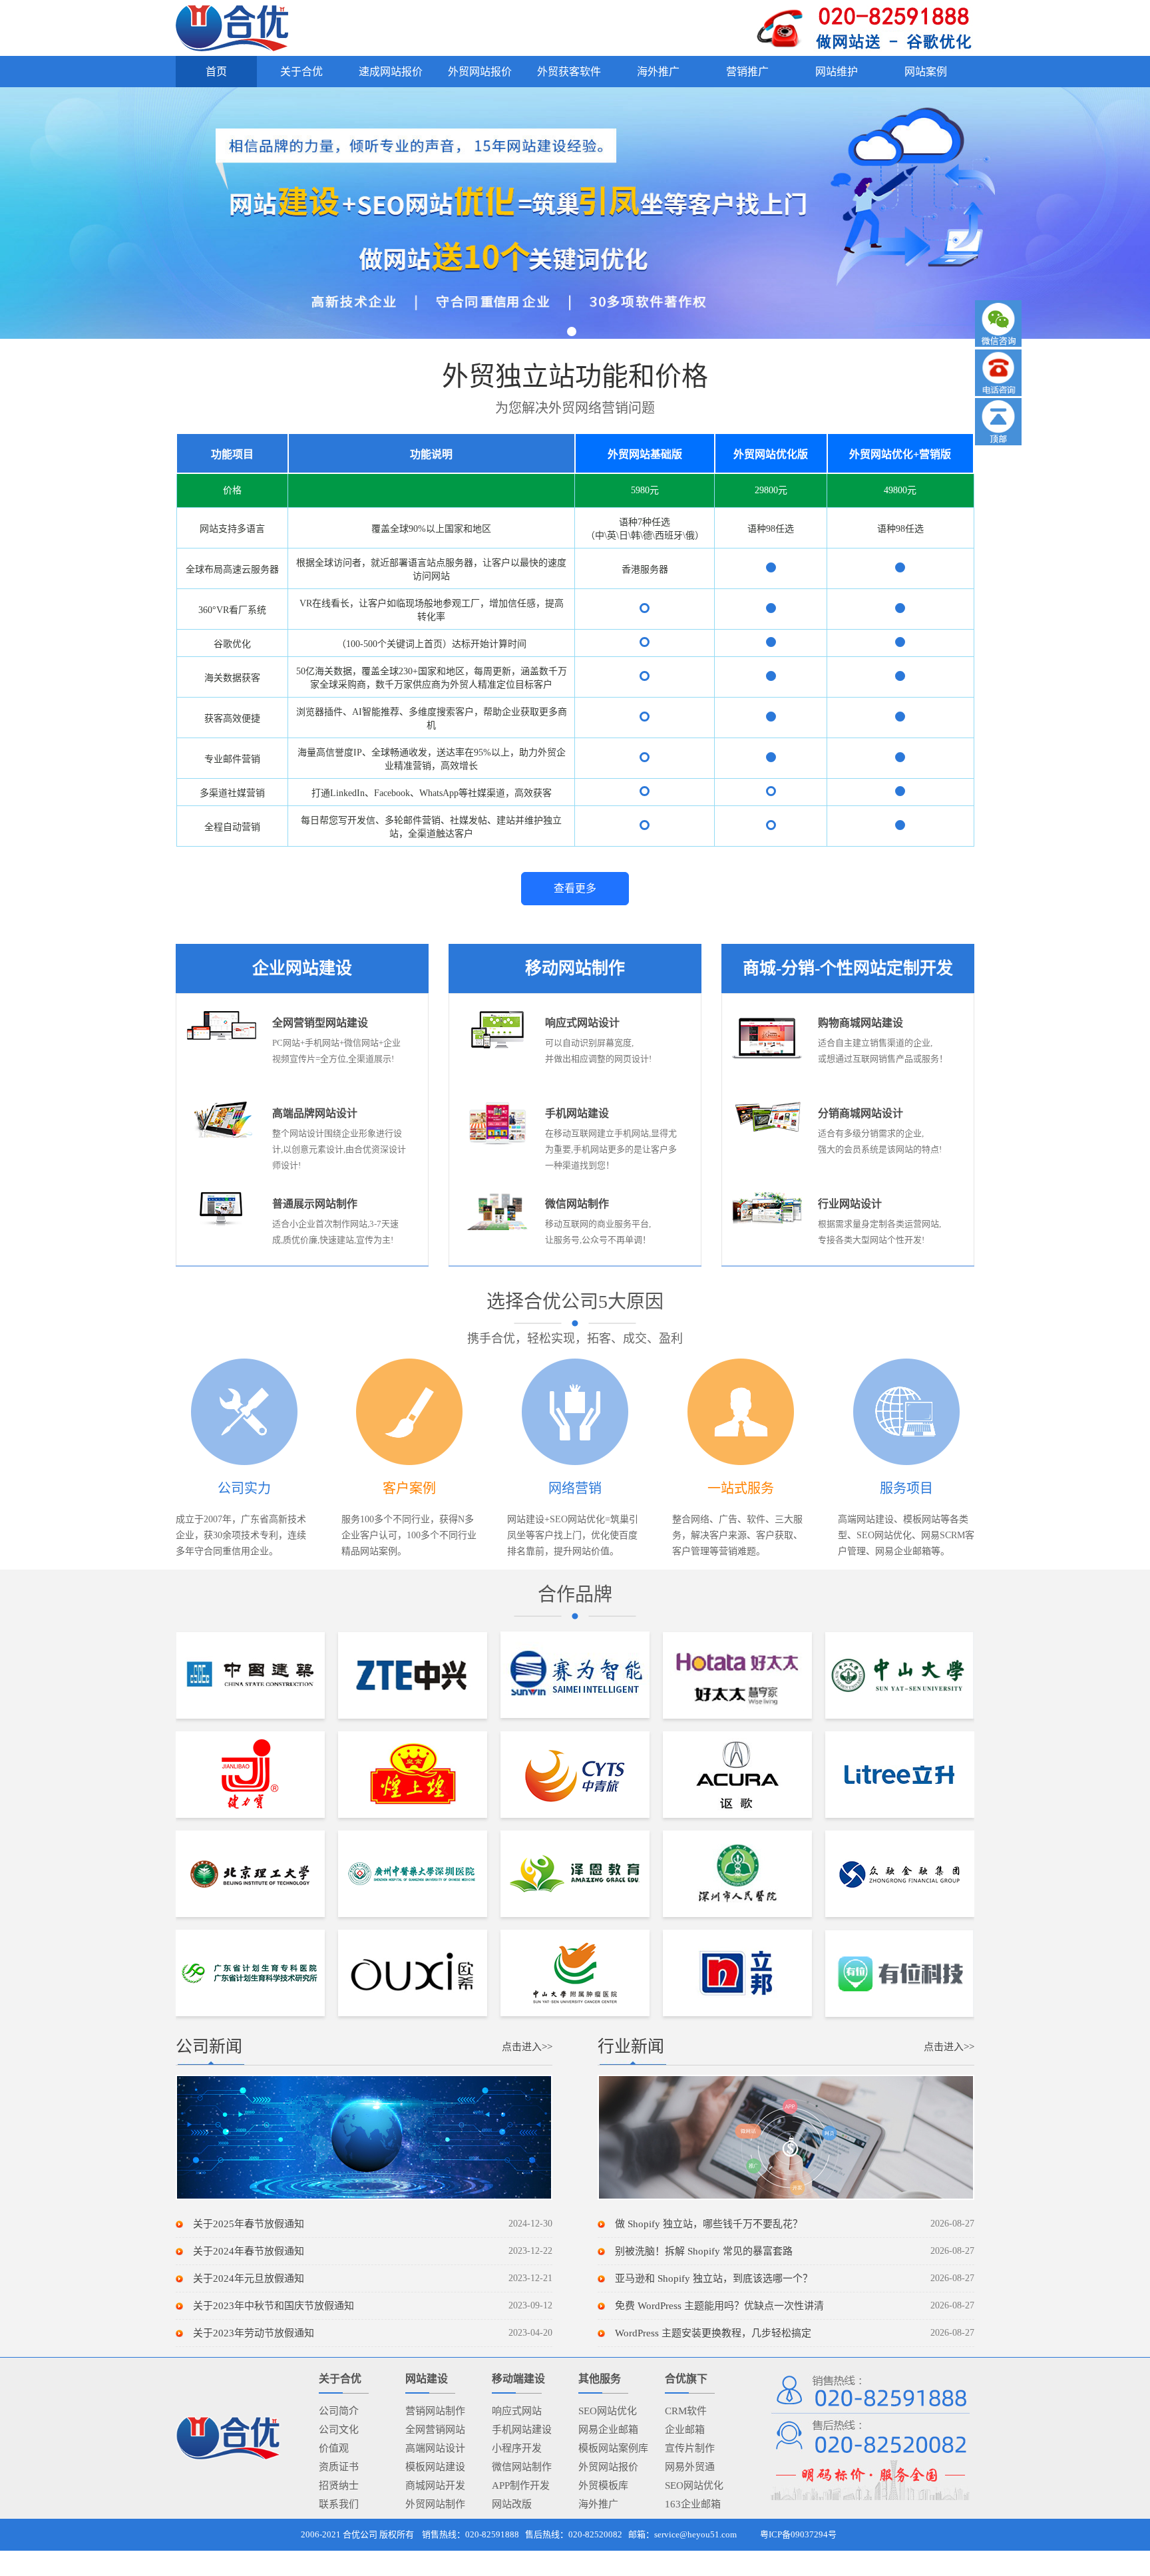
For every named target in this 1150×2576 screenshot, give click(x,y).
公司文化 (339, 2430)
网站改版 (512, 2504)
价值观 (334, 2448)
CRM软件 (686, 2411)
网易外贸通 (690, 2467)
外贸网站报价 (608, 2467)
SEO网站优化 (608, 2411)
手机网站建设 (522, 2430)
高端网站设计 (435, 2448)
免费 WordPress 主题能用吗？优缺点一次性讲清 (719, 2306)
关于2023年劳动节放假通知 (254, 2333)
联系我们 (339, 2504)
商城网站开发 (435, 2485)
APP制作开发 (521, 2485)
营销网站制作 (435, 2411)
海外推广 (598, 2504)
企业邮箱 (685, 2430)
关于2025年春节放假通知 (249, 2224)
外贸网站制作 (435, 2504)
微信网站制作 (522, 2467)
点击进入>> (527, 2047)
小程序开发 (517, 2448)
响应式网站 (517, 2411)
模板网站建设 (435, 2467)
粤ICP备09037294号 (798, 2534)
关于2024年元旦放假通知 (249, 2278)
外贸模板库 (603, 2485)
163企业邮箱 (693, 2504)
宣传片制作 (690, 2448)
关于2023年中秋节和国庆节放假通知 (274, 2306)
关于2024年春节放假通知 (249, 2251)
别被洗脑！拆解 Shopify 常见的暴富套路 (704, 2251)
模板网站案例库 (613, 2448)
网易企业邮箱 (608, 2430)
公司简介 (339, 2411)
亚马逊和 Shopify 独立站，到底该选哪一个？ (714, 2278)
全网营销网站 (435, 2430)
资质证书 (339, 2467)
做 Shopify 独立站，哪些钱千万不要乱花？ (709, 2224)
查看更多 (575, 888)
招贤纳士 (339, 2485)
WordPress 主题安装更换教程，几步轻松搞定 (713, 2333)
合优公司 (360, 2534)
